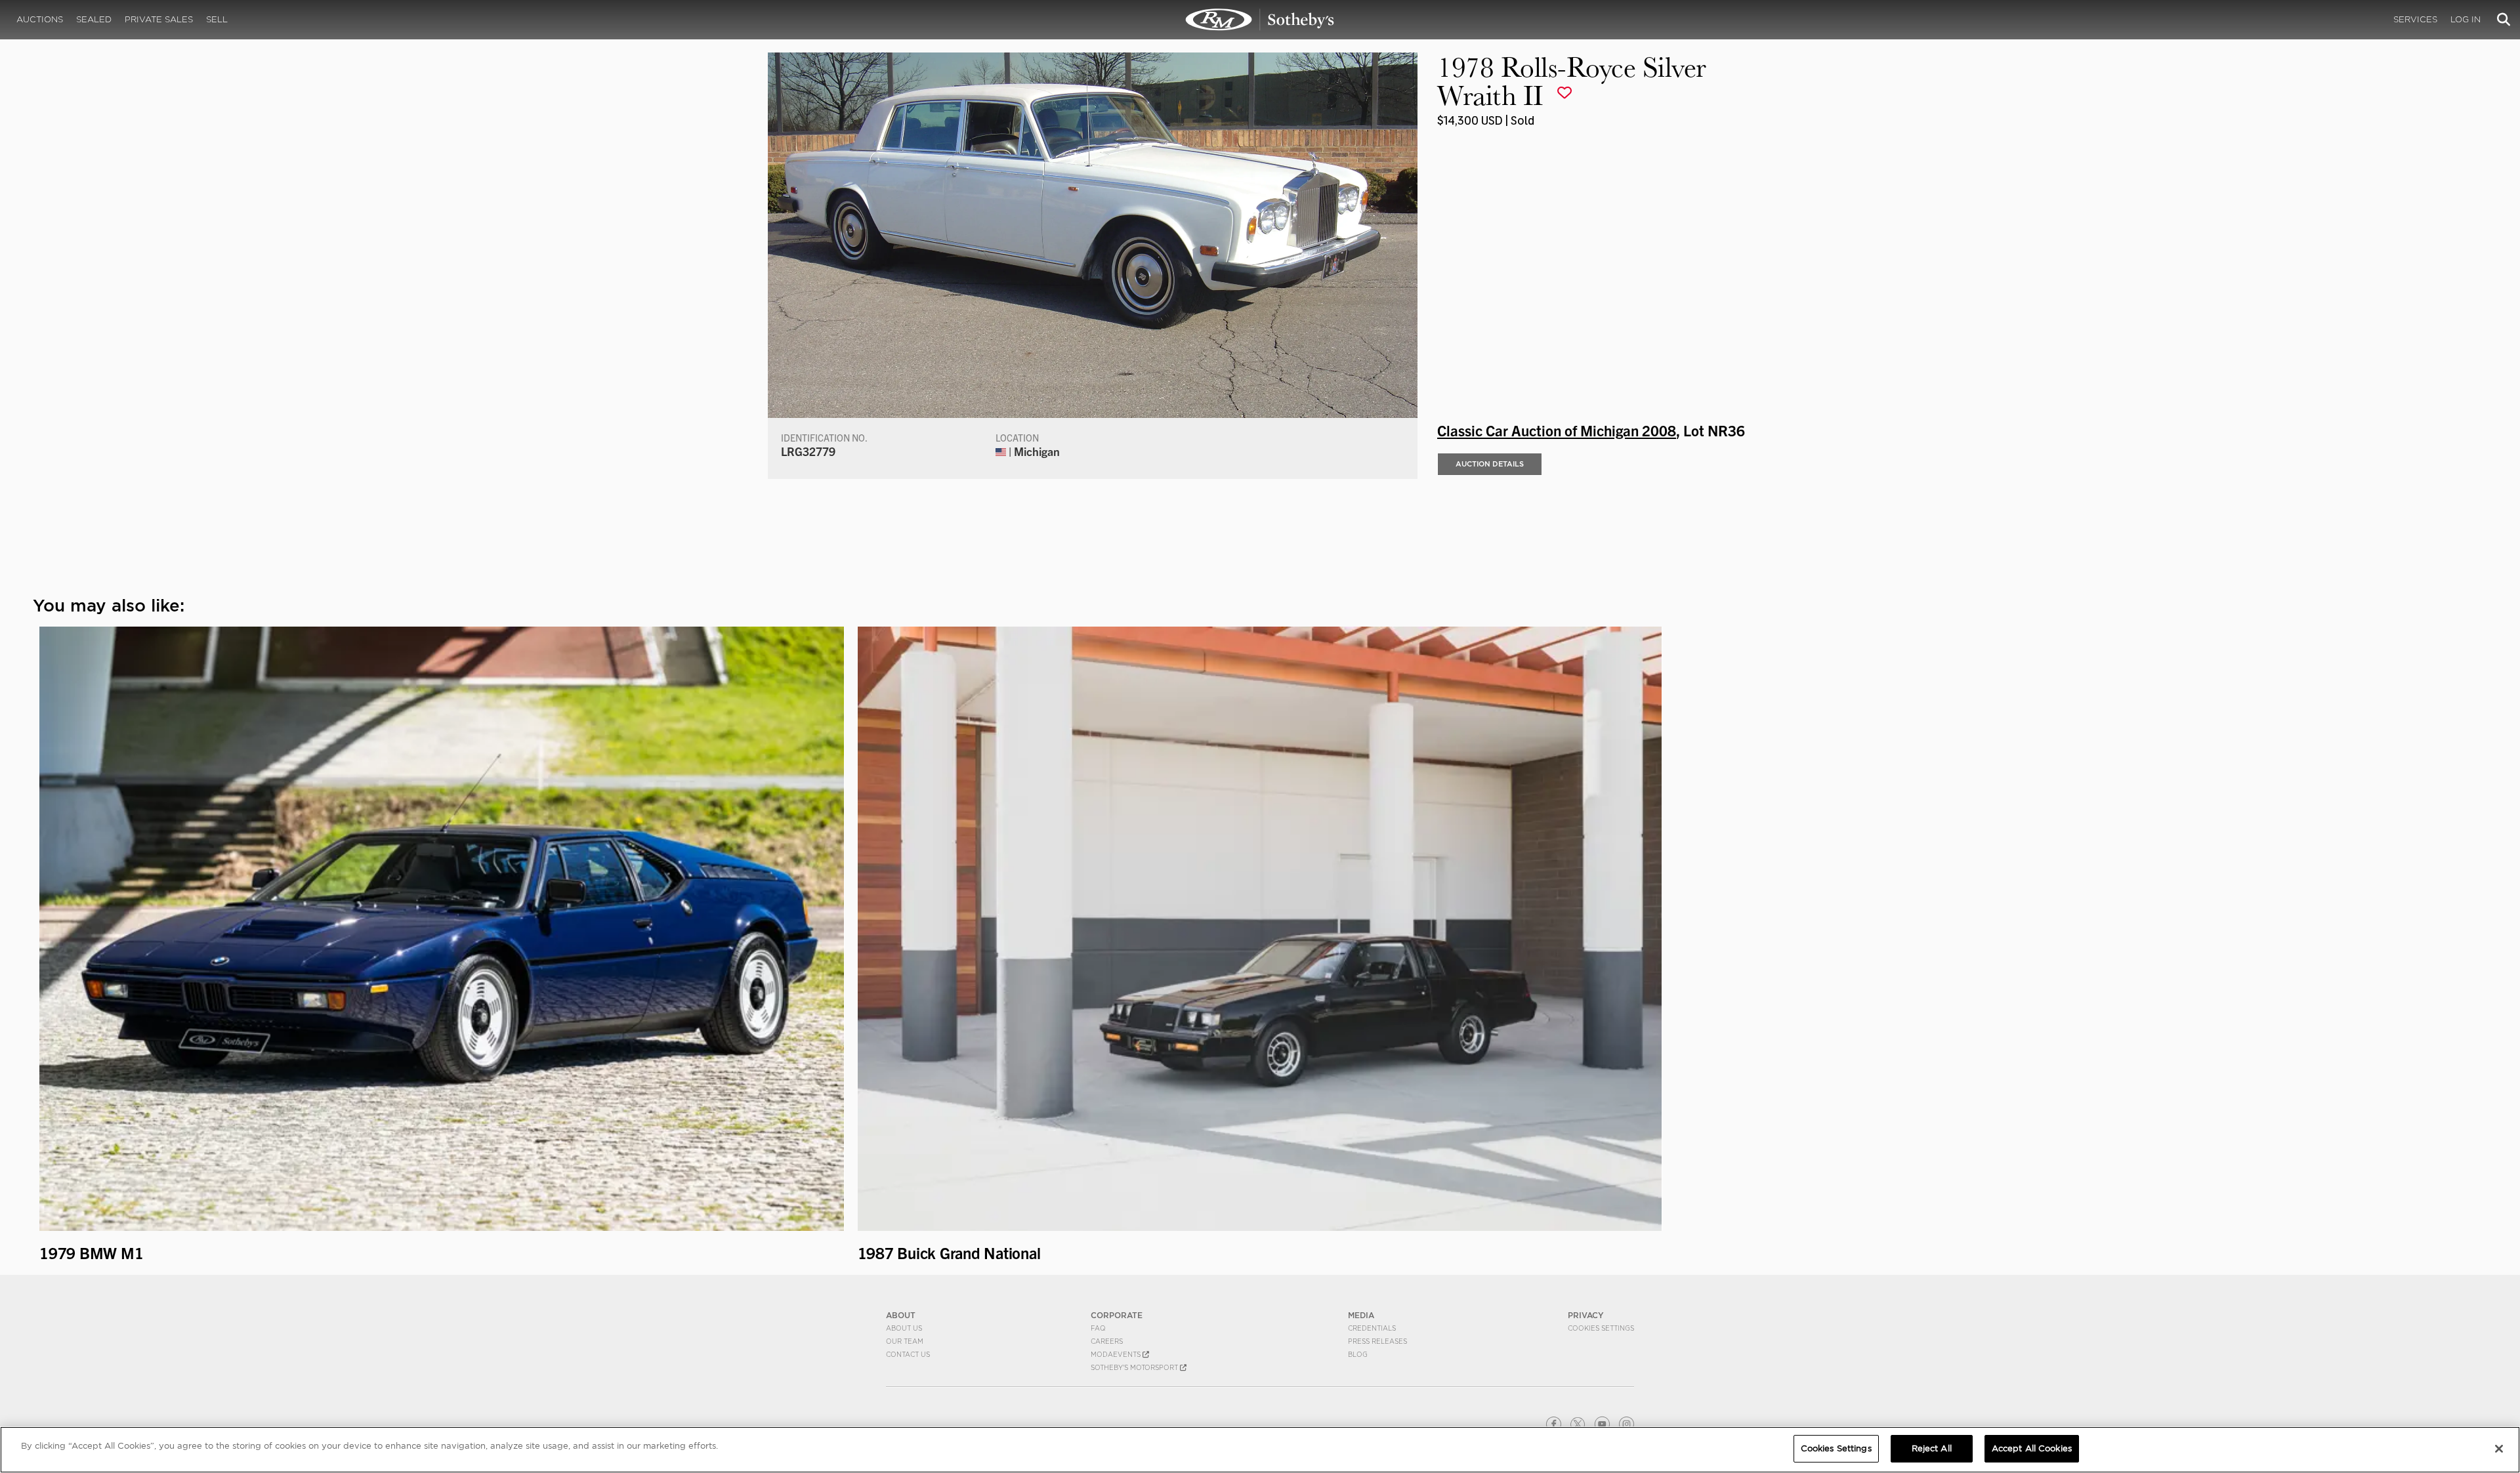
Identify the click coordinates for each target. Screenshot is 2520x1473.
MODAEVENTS (1117, 1354)
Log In (2466, 19)
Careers (1107, 1341)
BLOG (1358, 1354)
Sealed (94, 19)
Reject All (1932, 1448)
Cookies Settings (1601, 1328)
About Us (904, 1328)
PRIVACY (1586, 1315)
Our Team (905, 1341)
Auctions (40, 19)
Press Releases (1377, 1341)
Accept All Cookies (2032, 1448)
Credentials (1372, 1328)
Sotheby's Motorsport (1135, 1367)
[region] (1260, 1450)
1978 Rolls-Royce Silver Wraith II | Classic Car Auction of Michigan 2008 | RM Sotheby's (1260, 20)
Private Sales (159, 19)
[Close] (2499, 1449)
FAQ (1098, 1328)
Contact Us (908, 1354)
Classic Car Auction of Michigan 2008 (1557, 430)
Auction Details (1490, 464)
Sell (217, 19)
